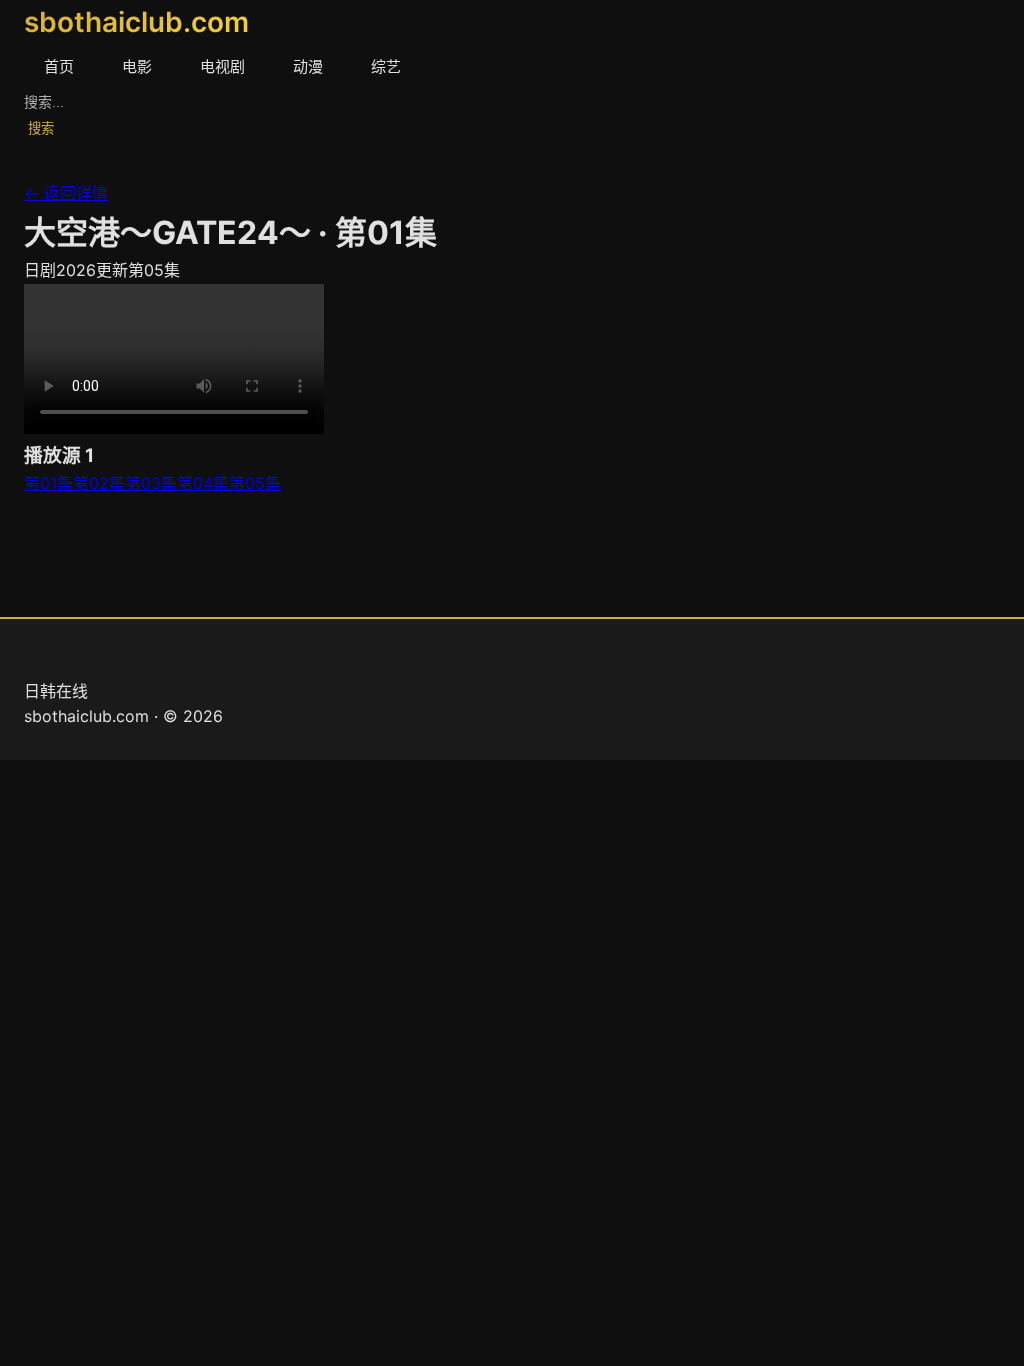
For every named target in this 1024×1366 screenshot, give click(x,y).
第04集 (203, 483)
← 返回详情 (66, 193)
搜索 (41, 128)
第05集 (255, 483)
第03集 (151, 483)
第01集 (48, 483)
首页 (59, 66)
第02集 (99, 483)
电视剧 (222, 66)
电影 (137, 66)
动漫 (308, 66)
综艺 (386, 66)
